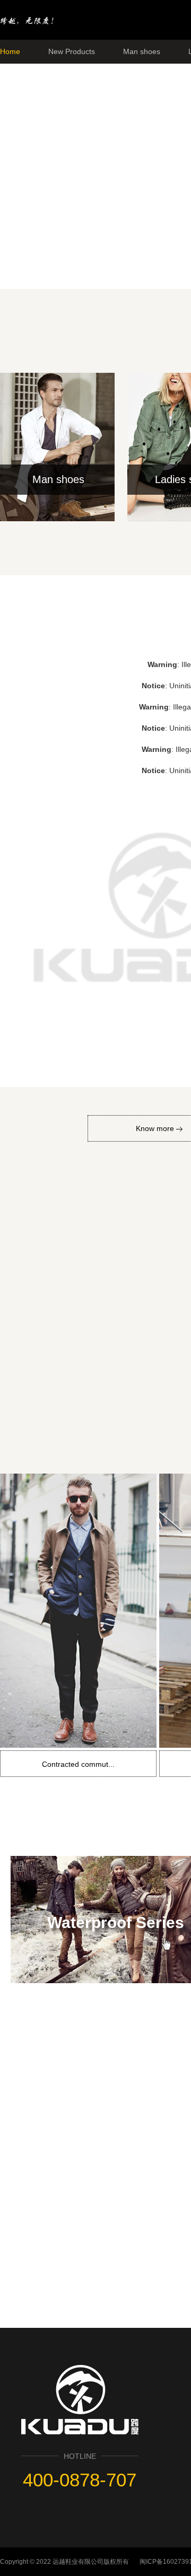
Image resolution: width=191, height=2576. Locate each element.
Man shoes (142, 51)
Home (10, 51)
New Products (72, 51)
